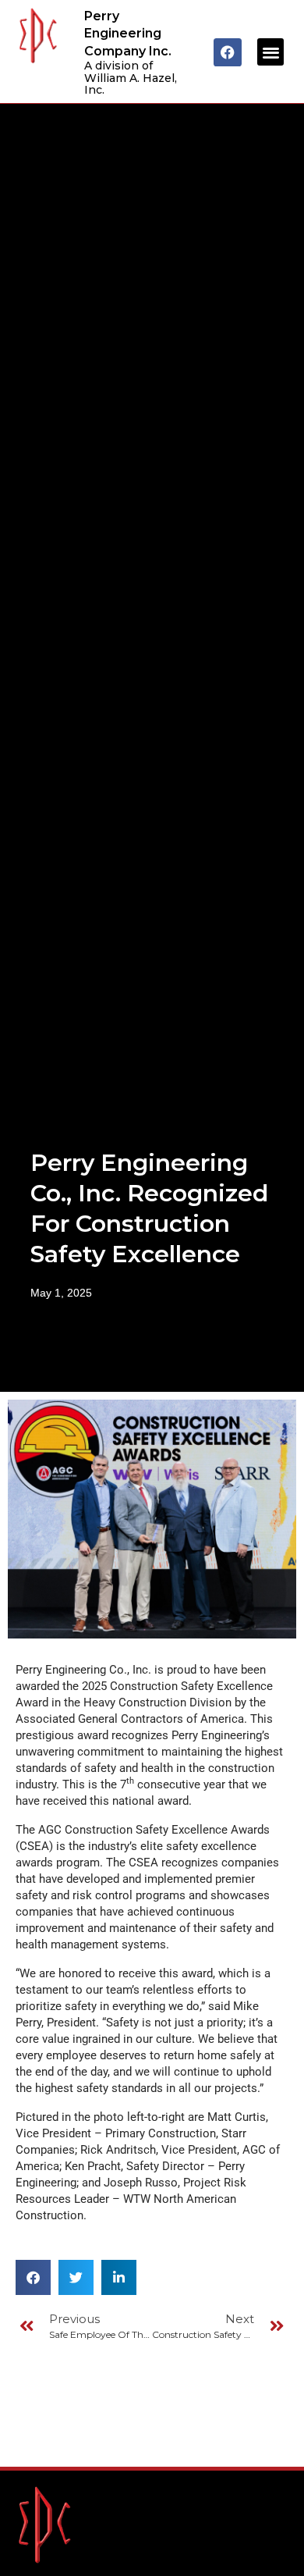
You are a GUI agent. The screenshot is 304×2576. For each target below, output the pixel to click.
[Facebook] (228, 52)
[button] (271, 52)
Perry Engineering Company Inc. (128, 34)
